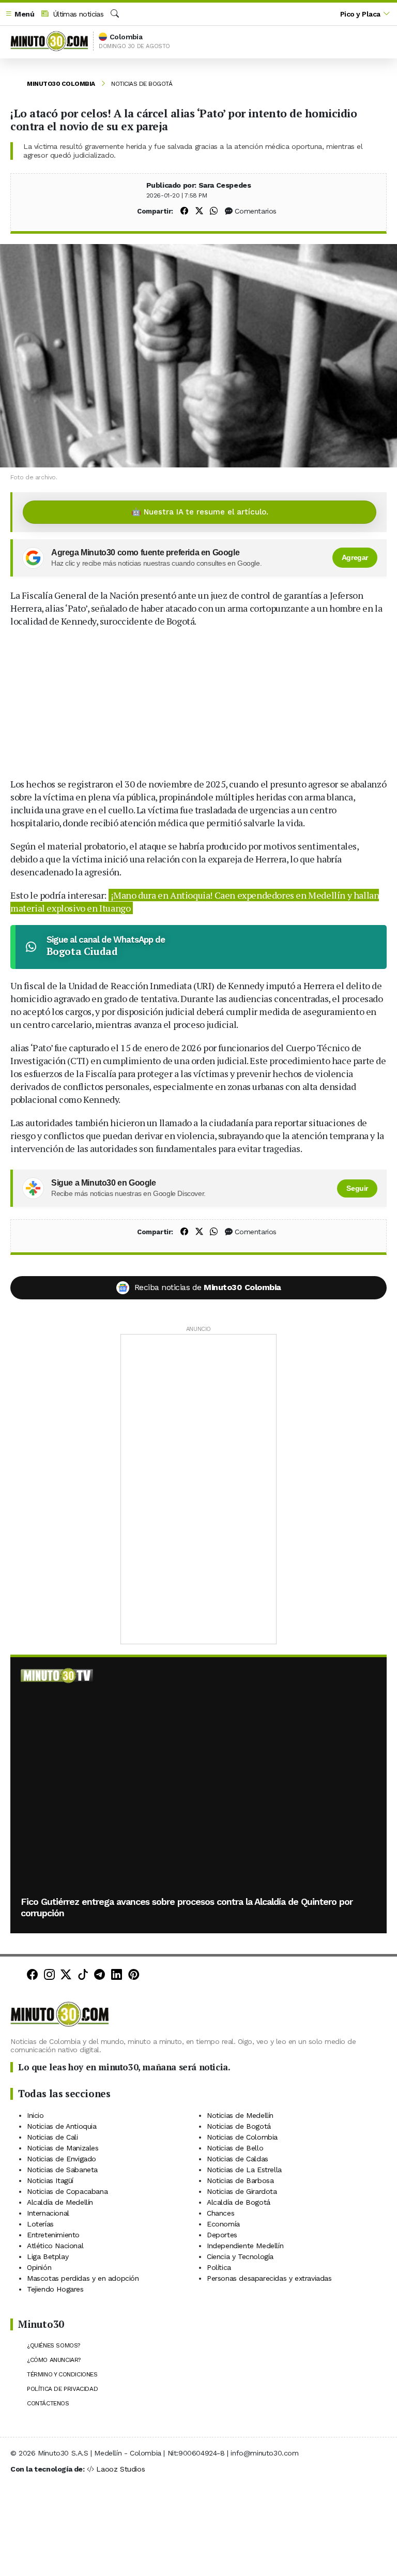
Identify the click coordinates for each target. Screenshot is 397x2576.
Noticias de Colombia (242, 2137)
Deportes (222, 2235)
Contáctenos (48, 2403)
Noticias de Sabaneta (62, 2170)
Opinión (39, 2267)
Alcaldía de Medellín (60, 2202)
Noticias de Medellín (240, 2115)
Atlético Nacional (55, 2246)
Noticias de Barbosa (240, 2180)
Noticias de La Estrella (244, 2170)
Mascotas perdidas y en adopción (83, 2278)
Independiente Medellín (245, 2246)
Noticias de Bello (235, 2148)
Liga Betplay (48, 2256)
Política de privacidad (62, 2389)
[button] (20, 14)
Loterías (40, 2224)
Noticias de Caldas (238, 2159)
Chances (220, 2213)
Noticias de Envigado (62, 2159)
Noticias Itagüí (50, 2180)
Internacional (48, 2213)
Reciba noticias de (208, 1287)
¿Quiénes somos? (54, 2345)
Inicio (35, 2115)
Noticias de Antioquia (62, 2126)
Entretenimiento (53, 2235)
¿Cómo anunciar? (54, 2360)
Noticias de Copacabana (67, 2191)
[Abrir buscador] (115, 14)
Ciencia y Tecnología (240, 2256)
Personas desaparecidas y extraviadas (269, 2278)
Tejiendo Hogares (55, 2289)
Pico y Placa (360, 14)
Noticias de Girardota (242, 2191)
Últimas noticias (77, 14)
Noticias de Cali (52, 2137)
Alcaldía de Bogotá (239, 2202)
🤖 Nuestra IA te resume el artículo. (200, 512)
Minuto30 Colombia (61, 84)
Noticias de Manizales (63, 2148)
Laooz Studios (120, 2469)
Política (219, 2267)
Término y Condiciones (62, 2374)
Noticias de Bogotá (142, 84)
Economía (223, 2224)
